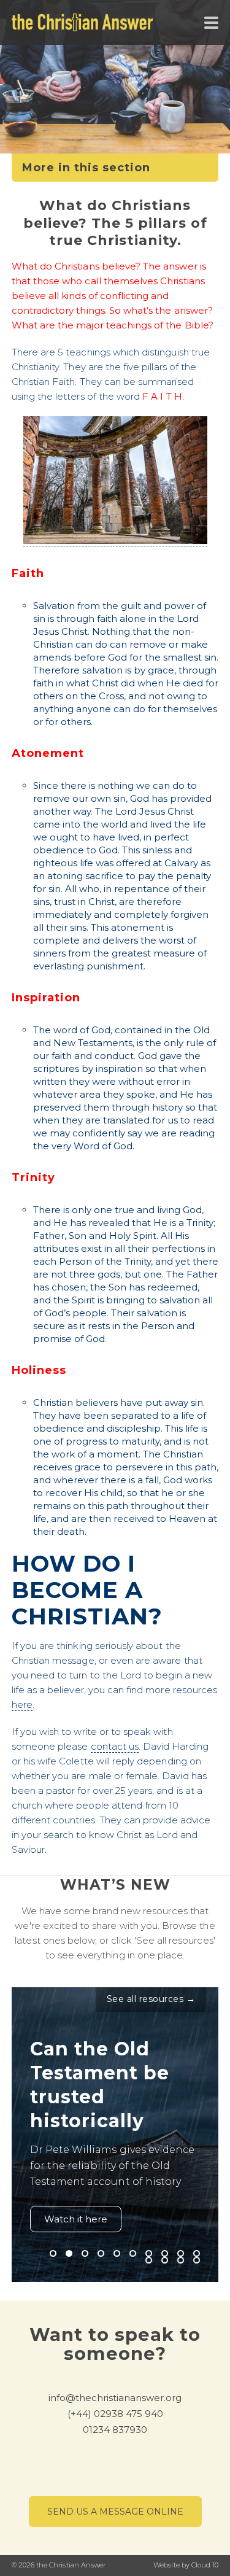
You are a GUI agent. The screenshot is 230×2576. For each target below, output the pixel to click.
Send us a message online (115, 2512)
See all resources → (151, 1999)
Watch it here (76, 2219)
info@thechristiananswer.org (115, 2398)
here (22, 1705)
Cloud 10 (205, 2565)
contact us (115, 1746)
